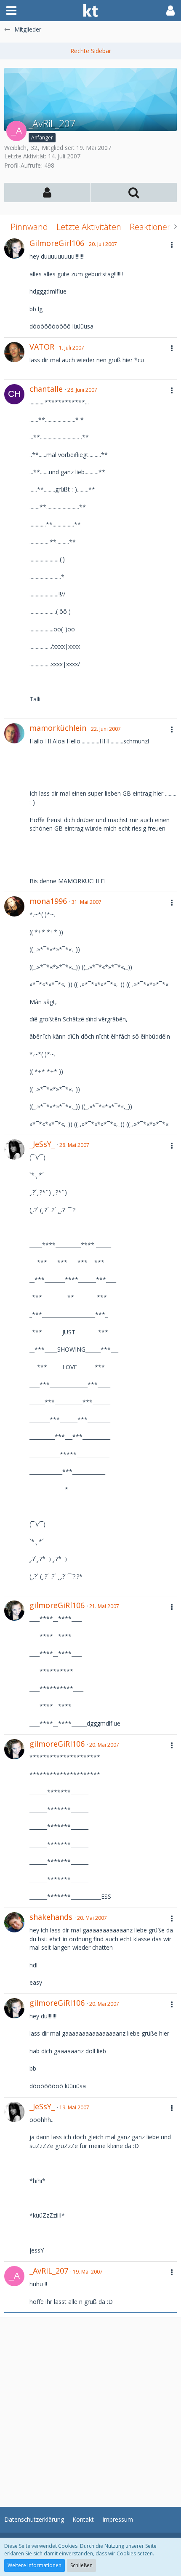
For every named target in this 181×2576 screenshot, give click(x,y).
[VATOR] (14, 352)
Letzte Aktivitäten (89, 227)
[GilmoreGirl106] (14, 249)
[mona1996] (14, 906)
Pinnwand (29, 227)
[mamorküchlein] (14, 733)
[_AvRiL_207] (14, 2276)
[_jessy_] (14, 1149)
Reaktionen (151, 227)
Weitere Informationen (35, 2565)
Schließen (81, 2565)
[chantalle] (14, 394)
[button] (11, 11)
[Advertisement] (90, 2408)
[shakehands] (14, 1922)
